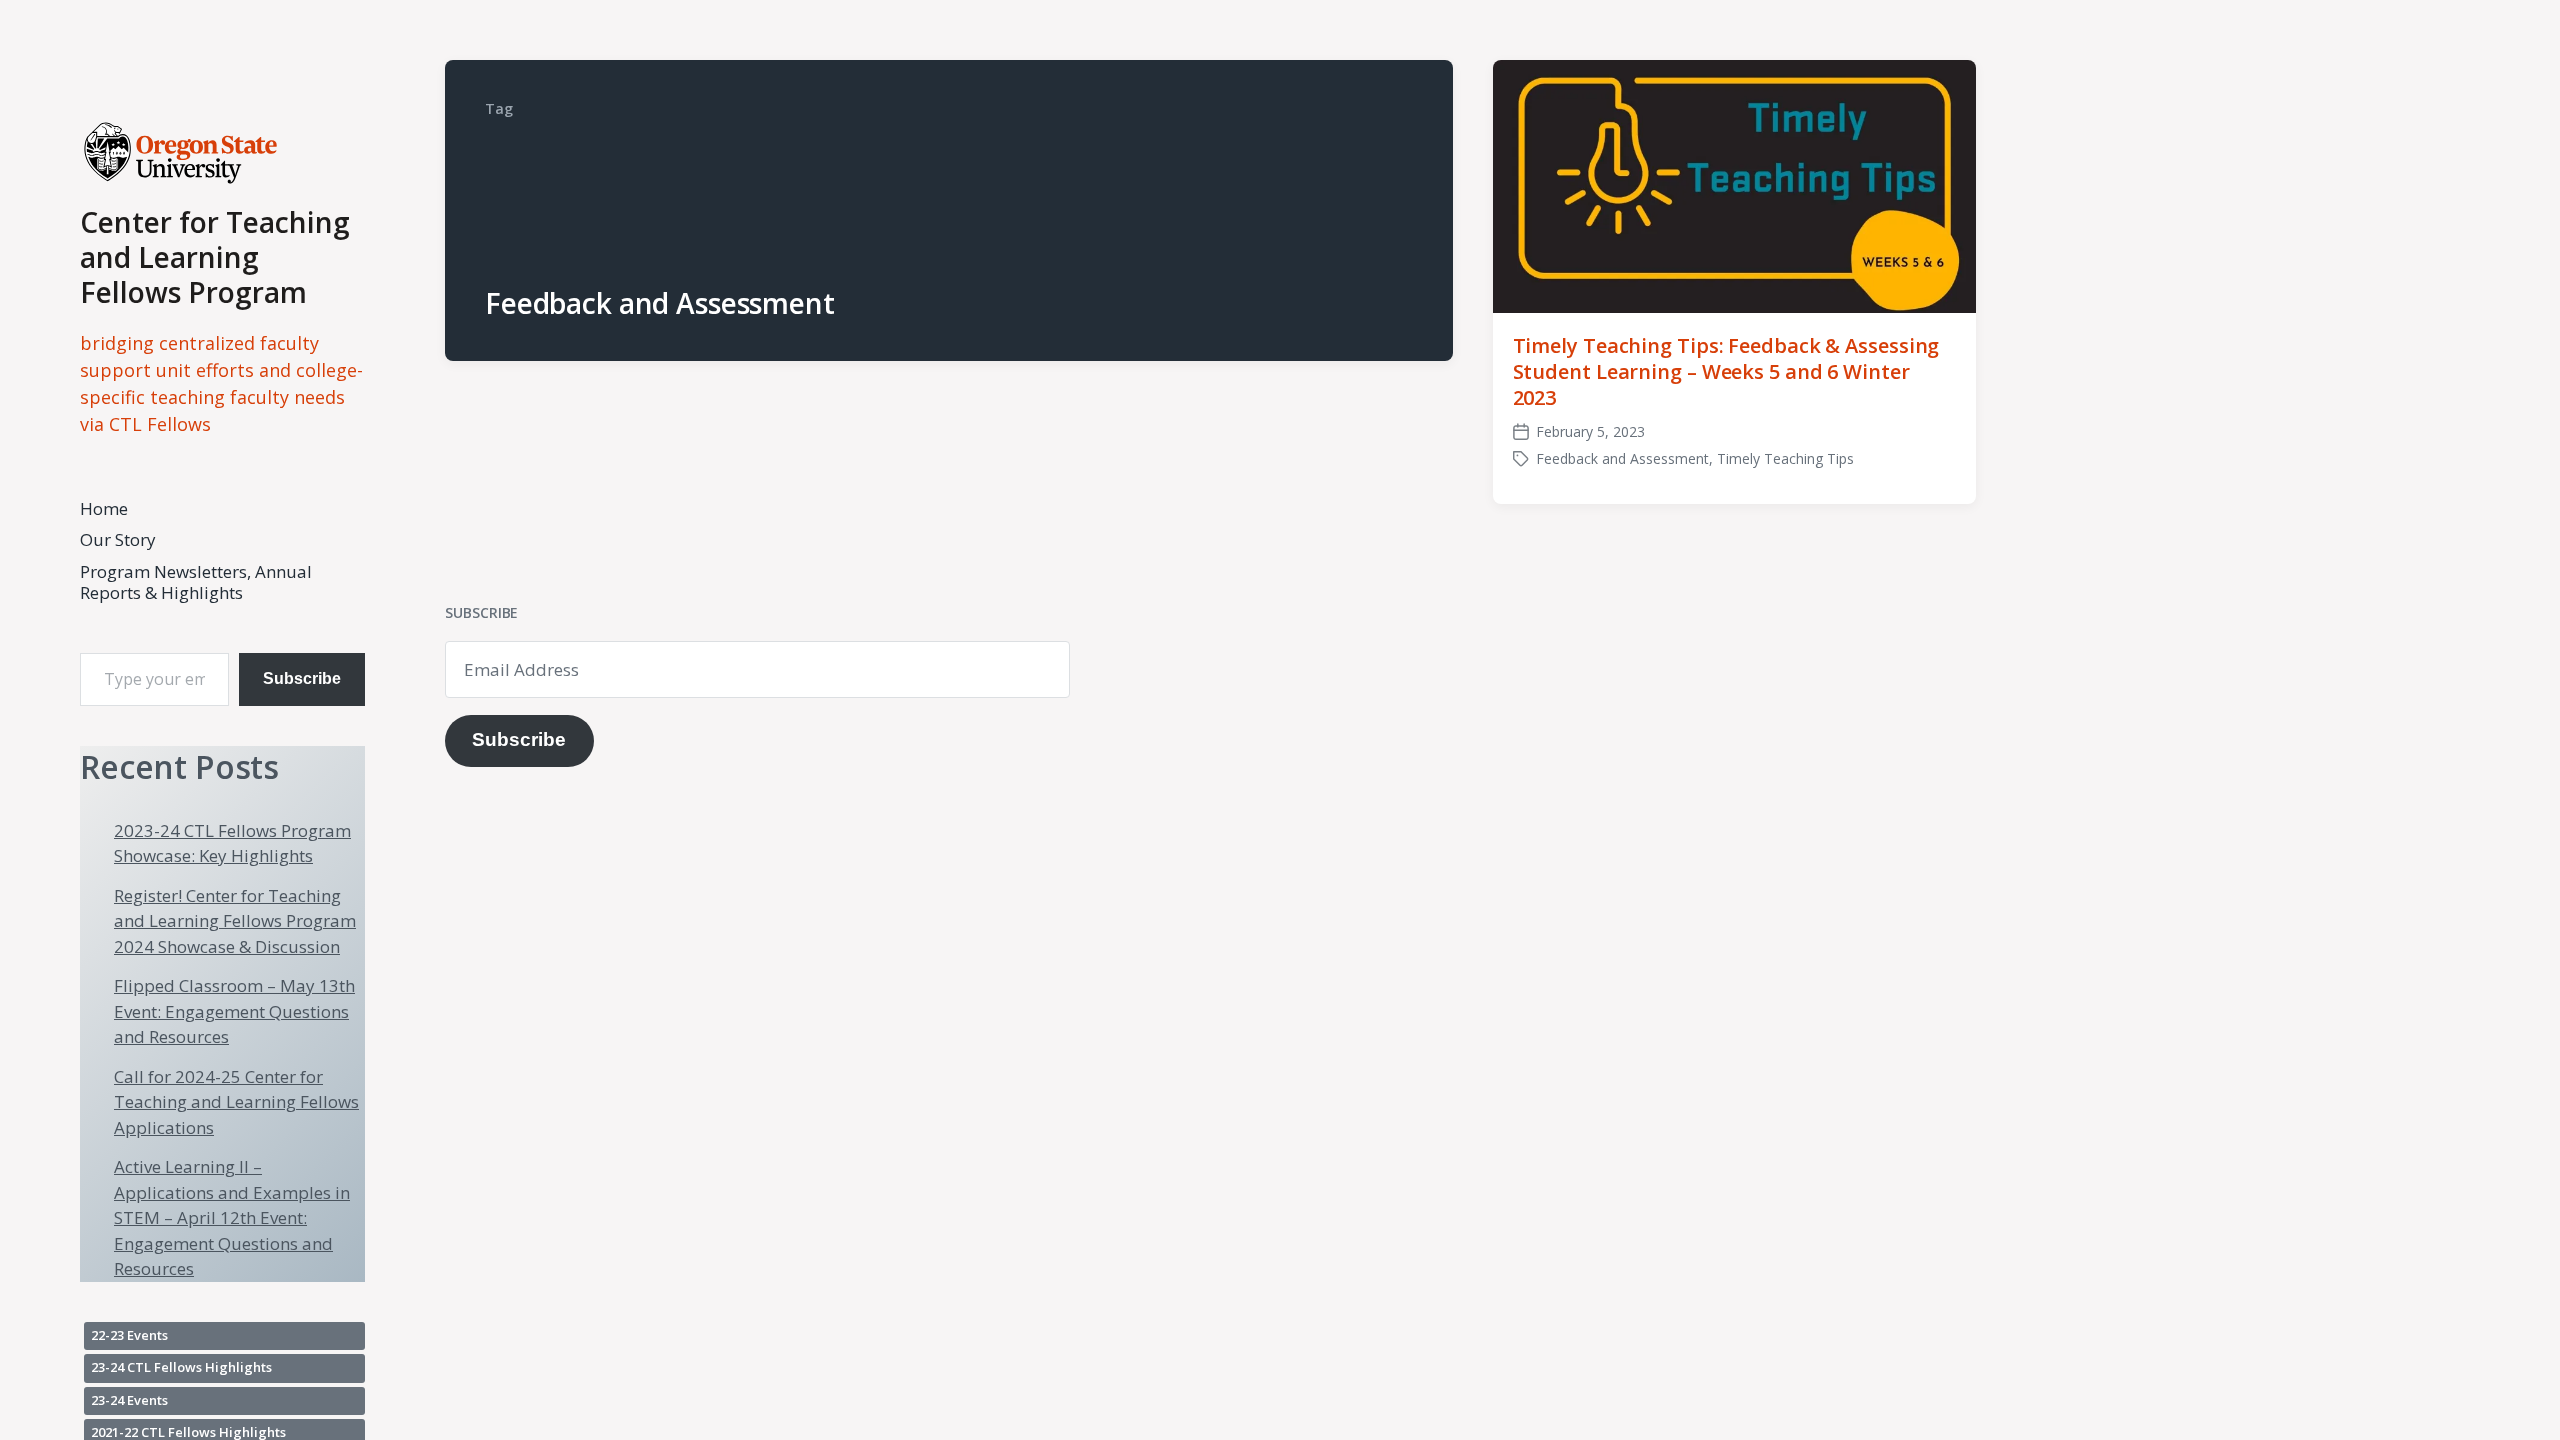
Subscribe (302, 678)
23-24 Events (129, 1400)
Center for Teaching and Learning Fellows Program (215, 257)
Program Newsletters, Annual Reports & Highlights (196, 582)
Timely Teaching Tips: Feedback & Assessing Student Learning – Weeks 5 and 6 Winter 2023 (1726, 371)
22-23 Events (129, 1335)
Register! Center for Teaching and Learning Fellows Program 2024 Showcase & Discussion (235, 921)
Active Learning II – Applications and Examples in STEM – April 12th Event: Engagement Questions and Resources (232, 1217)
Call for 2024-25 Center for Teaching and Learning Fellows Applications (236, 1102)
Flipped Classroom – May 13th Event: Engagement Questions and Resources (234, 1011)
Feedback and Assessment (1622, 458)
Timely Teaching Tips (1785, 458)
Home (104, 508)
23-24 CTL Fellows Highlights (181, 1367)
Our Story (118, 539)
